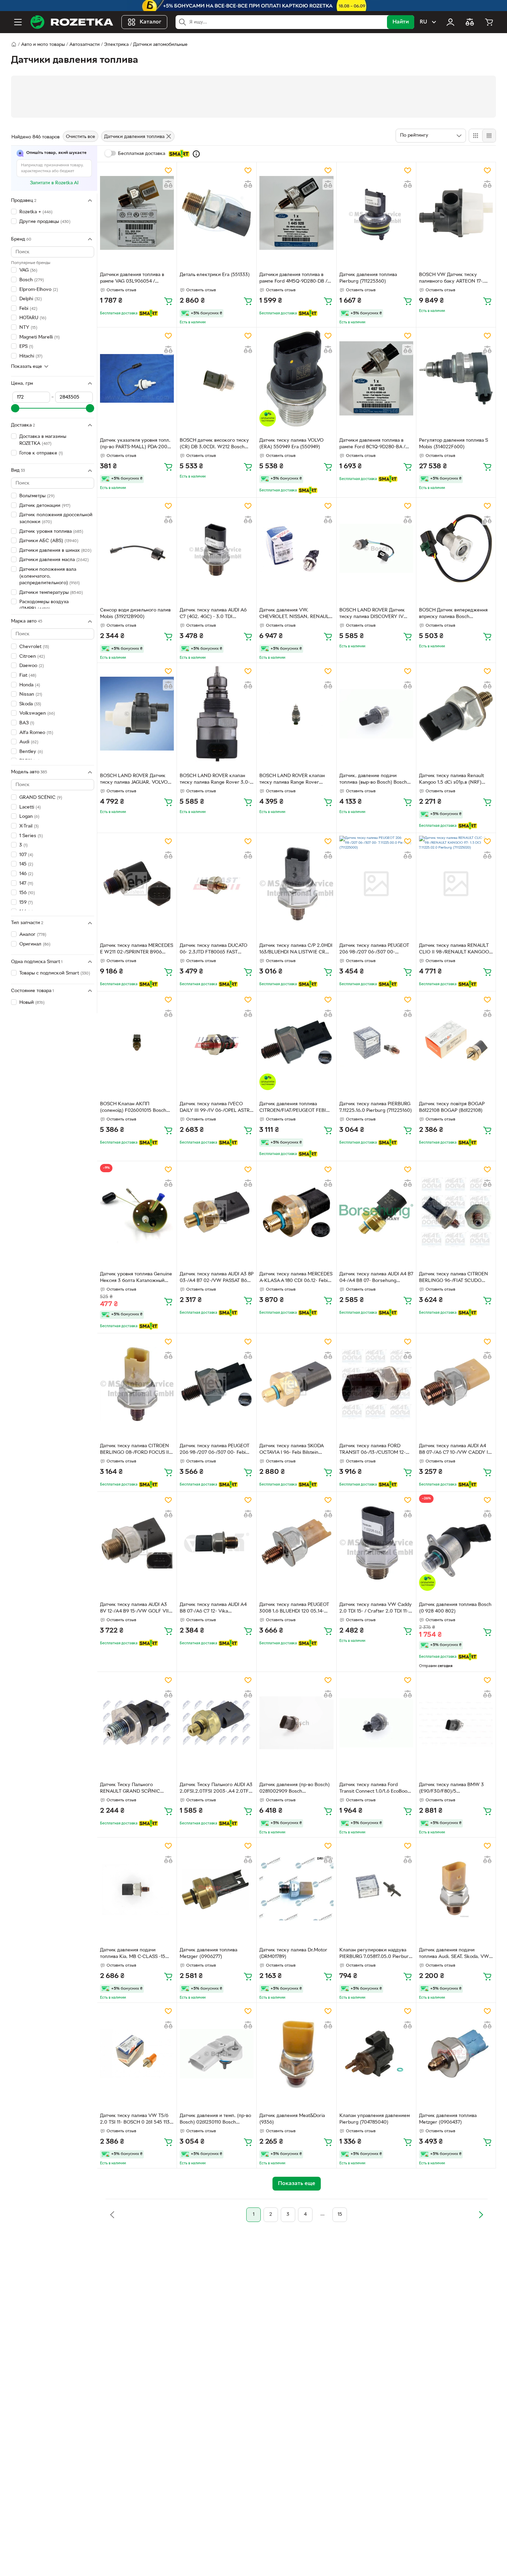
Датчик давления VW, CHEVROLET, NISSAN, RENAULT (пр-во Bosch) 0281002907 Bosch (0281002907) (295, 614)
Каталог (151, 22)
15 (340, 2215)
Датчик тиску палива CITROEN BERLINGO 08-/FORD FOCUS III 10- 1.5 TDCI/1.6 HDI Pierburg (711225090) (135, 1450)
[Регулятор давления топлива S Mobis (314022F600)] (456, 378)
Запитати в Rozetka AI (54, 183)
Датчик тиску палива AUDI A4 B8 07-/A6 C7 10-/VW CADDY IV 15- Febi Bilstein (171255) (455, 1450)
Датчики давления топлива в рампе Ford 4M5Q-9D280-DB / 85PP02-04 (293, 279)
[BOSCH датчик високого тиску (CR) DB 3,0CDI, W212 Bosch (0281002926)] (217, 378)
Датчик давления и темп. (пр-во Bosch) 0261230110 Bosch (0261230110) (215, 2120)
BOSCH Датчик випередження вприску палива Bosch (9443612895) (453, 614)
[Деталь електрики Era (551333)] (217, 213)
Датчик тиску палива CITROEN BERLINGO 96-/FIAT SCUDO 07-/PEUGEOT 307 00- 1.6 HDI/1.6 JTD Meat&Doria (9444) (456, 1278)
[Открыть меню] (18, 22)
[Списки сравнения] (470, 22)
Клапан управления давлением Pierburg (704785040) (375, 2119)
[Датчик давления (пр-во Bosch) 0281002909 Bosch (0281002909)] (296, 1723)
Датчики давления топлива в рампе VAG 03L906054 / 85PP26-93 (132, 279)
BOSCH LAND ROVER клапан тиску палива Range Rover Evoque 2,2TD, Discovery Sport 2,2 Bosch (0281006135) (294, 780)
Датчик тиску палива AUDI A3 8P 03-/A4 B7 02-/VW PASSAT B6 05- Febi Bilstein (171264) (217, 1278)
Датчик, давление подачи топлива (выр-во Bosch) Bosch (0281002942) (373, 780)
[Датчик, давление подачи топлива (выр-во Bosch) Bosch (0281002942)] (376, 714)
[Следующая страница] (481, 2215)
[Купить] (168, 301)
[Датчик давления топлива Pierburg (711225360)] (376, 213)
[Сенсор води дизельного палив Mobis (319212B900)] (137, 548)
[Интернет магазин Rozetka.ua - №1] (72, 22)
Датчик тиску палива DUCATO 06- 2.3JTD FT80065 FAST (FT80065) (213, 950)
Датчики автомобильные (160, 45)
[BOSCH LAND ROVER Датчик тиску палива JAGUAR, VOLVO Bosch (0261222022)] (137, 714)
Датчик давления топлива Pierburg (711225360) (368, 278)
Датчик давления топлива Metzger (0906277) (208, 1953)
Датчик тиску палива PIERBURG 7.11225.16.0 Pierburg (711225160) (376, 1107)
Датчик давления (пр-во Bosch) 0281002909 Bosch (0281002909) (295, 1789)
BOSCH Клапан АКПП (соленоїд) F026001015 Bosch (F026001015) (133, 1108)
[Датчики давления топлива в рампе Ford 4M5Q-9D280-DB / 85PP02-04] (296, 213)
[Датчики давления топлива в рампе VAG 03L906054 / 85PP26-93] (137, 213)
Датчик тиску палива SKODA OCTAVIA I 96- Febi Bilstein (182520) (291, 1450)
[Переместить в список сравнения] (168, 184)
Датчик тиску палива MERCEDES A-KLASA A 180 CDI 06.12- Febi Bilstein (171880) (296, 1278)
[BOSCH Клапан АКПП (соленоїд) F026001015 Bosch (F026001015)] (137, 1042)
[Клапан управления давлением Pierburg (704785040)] (376, 2054)
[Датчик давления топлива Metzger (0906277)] (217, 1888)
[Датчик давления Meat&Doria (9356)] (296, 2054)
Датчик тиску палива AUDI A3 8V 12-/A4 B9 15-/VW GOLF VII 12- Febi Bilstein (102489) (134, 1609)
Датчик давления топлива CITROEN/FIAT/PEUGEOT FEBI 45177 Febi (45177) (293, 1108)
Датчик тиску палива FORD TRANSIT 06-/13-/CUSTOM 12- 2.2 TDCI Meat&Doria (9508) (372, 1450)
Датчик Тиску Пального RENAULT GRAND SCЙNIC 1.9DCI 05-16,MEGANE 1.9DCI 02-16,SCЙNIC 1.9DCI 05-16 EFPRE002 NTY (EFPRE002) (137, 1789)
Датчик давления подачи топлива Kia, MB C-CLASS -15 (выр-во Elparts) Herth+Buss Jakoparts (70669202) (133, 1954)
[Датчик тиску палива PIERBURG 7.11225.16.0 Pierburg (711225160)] (376, 1042)
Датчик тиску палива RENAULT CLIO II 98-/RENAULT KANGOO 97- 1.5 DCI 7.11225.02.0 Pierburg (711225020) (455, 950)
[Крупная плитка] (476, 136)
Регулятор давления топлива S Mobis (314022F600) (454, 444)
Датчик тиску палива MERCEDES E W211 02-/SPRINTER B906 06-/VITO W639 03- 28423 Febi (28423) (137, 950)
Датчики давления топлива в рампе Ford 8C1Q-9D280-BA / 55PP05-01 (372, 444)
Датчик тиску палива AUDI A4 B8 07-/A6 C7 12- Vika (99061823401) (213, 1609)
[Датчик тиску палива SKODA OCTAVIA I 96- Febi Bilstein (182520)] (296, 1384)
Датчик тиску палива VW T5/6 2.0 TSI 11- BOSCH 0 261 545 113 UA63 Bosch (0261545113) (135, 2120)
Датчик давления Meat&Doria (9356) (292, 2119)
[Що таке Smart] (196, 154)
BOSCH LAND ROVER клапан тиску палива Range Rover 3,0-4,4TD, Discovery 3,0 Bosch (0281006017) (215, 780)
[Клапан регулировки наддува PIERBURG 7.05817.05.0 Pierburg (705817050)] (376, 1888)
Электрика (116, 45)
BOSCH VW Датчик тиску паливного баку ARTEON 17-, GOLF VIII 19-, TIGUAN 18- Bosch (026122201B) (455, 279)
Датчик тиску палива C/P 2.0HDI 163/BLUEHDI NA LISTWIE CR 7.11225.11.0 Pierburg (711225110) (296, 950)
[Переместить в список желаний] (168, 170)
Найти (401, 22)
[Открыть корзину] (489, 22)
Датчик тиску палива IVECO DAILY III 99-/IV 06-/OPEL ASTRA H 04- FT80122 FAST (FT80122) (216, 1108)
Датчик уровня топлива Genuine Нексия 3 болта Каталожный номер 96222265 (136, 1278)
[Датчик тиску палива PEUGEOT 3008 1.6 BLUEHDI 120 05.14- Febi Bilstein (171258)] (296, 1542)
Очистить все (81, 137)
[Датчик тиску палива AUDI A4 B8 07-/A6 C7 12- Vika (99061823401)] (217, 1542)
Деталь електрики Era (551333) (215, 275)
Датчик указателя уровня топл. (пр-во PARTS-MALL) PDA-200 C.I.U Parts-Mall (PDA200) (135, 444)
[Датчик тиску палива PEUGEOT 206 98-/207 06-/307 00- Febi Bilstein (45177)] (217, 1384)
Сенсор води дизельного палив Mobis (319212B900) (135, 614)
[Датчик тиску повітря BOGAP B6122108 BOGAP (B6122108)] (456, 1042)
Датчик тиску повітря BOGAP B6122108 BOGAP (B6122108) (452, 1107)
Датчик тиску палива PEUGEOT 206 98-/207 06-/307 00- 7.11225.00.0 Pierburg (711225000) (374, 950)
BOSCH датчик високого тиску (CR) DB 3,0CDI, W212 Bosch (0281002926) (214, 444)
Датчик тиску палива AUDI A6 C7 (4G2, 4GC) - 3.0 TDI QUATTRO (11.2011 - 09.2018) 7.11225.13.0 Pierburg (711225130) (216, 614)
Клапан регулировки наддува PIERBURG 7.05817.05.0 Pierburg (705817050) (375, 1954)
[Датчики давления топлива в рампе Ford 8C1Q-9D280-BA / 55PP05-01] (376, 378)
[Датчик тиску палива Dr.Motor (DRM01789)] (296, 1888)
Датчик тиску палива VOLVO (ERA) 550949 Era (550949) (291, 444)
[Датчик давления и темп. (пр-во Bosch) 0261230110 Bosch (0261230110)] (217, 2054)
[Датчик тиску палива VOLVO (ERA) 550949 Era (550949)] (296, 378)
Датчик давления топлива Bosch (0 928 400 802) (455, 1608)
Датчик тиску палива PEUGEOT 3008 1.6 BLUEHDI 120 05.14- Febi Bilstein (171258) (294, 1609)
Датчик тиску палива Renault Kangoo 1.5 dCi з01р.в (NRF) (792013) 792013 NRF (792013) (453, 780)
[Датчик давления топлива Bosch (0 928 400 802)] (456, 1542)
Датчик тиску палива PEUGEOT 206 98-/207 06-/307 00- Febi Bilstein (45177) (215, 1450)
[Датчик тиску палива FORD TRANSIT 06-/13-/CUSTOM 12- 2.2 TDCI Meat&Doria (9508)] (376, 1384)
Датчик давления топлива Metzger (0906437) (448, 2119)
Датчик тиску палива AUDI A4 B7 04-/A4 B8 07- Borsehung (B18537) (376, 1278)
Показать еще (27, 366)
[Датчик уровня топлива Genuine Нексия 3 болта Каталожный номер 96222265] (137, 1212)
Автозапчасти (84, 45)
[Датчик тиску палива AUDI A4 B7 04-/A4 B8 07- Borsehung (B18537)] (376, 1212)
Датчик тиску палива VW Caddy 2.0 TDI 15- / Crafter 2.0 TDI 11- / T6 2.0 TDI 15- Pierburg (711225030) (376, 1609)
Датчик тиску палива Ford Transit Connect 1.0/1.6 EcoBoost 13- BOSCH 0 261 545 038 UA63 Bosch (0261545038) (375, 1789)
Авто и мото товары (43, 45)
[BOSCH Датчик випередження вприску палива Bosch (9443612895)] (456, 548)
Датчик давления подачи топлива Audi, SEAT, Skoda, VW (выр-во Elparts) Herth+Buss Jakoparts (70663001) (454, 1954)
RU (423, 22)
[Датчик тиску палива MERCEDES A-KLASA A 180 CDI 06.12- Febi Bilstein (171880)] (296, 1212)
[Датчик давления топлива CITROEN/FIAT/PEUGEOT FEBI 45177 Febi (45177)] (296, 1042)
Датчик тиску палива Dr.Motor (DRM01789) (293, 1953)
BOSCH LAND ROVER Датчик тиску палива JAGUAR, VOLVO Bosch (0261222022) (134, 780)
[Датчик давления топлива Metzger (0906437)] (456, 2054)
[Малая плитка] (489, 136)
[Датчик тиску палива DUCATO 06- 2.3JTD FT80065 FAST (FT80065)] (217, 884)
